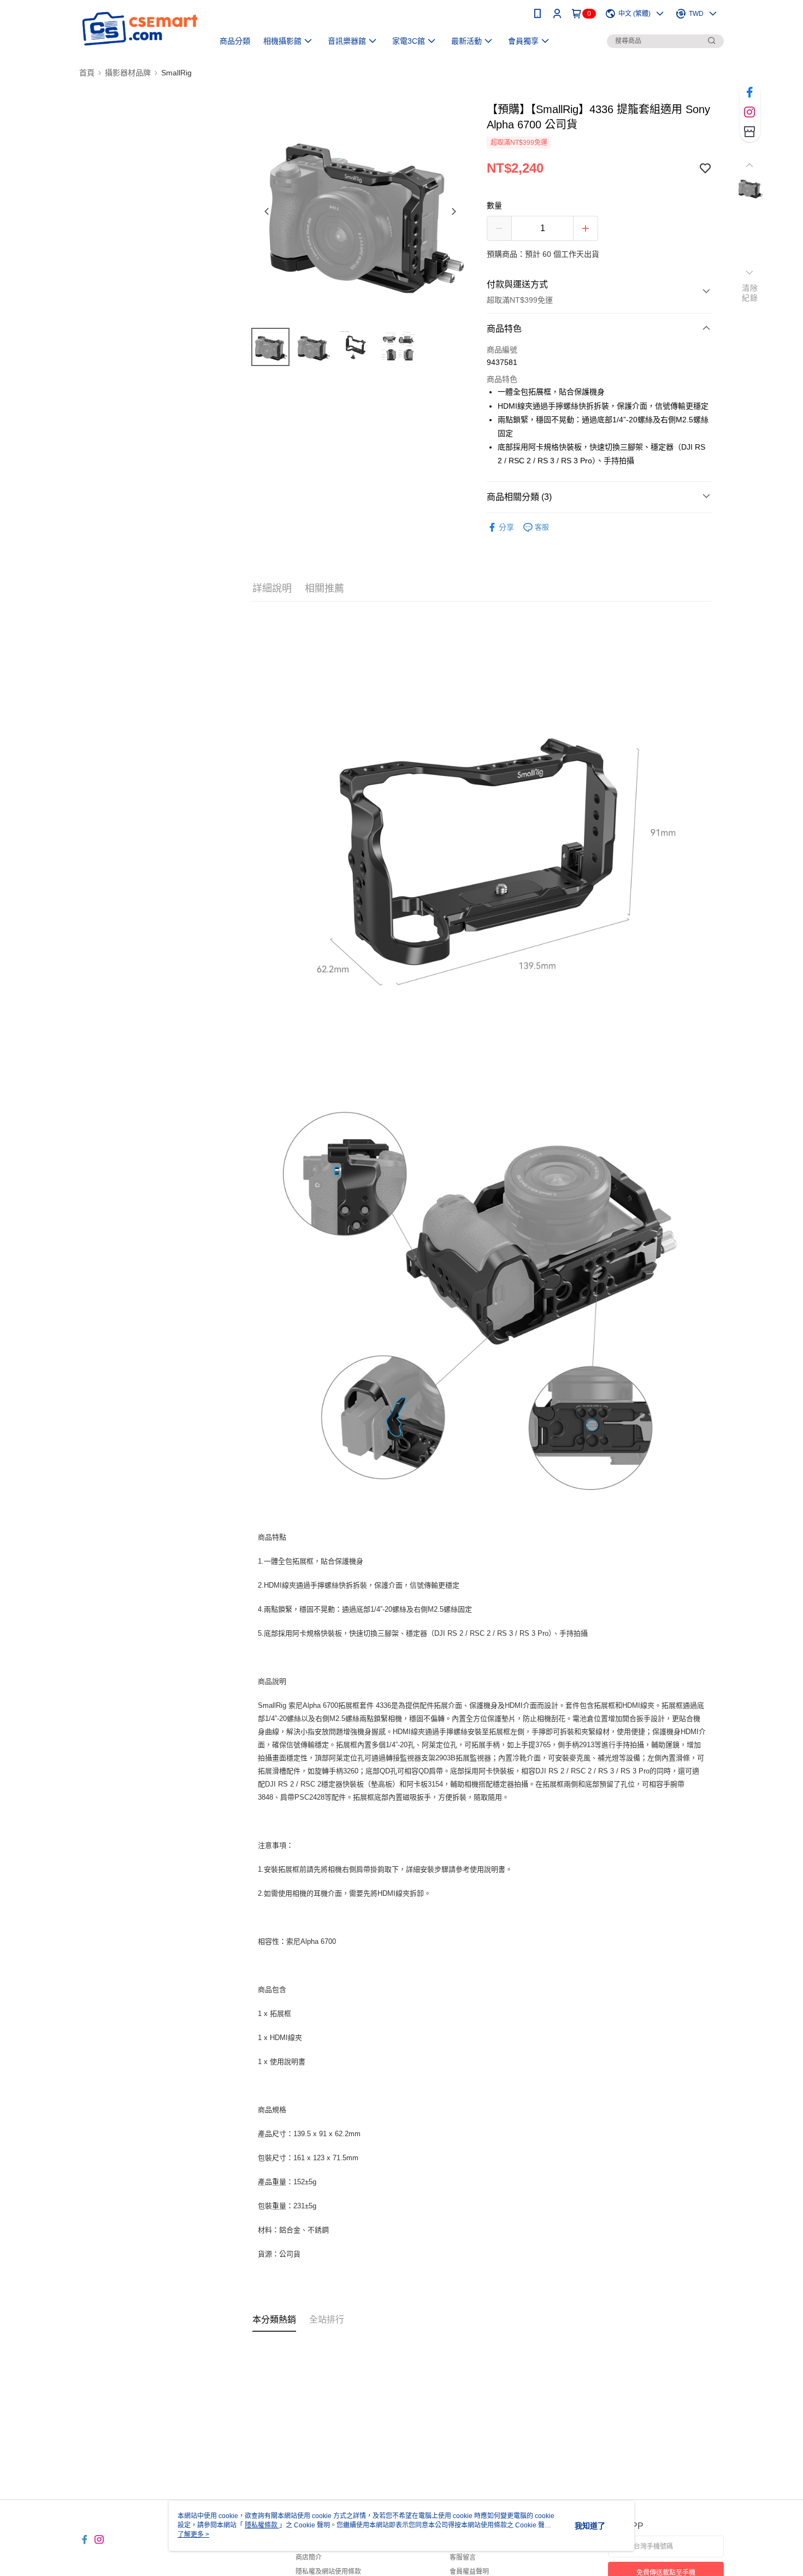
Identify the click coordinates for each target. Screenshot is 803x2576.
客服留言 (463, 2557)
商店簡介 (309, 2557)
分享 (506, 527)
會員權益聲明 (469, 2572)
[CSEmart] (140, 29)
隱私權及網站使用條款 (328, 2572)
